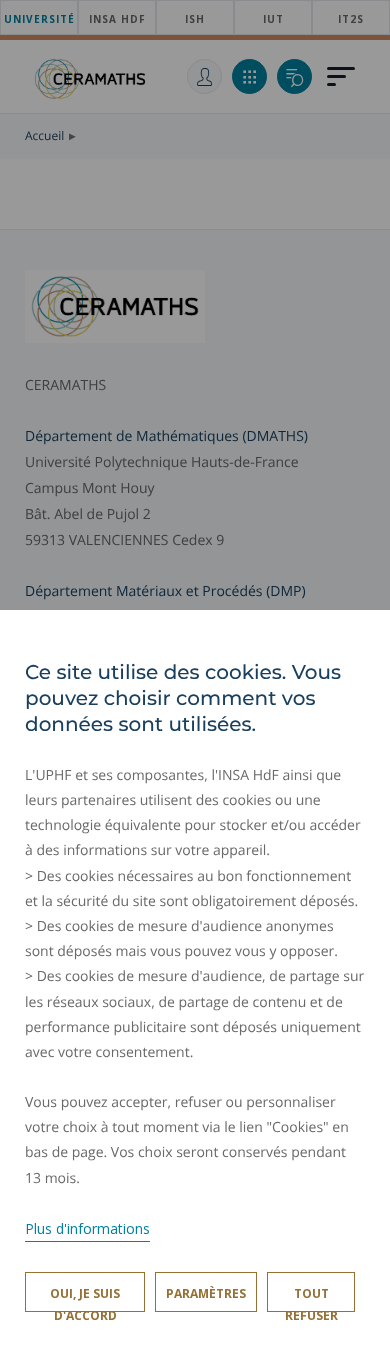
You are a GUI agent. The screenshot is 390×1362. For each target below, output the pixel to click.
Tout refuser (311, 1298)
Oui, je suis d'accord (85, 1298)
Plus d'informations (87, 1228)
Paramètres (206, 1293)
